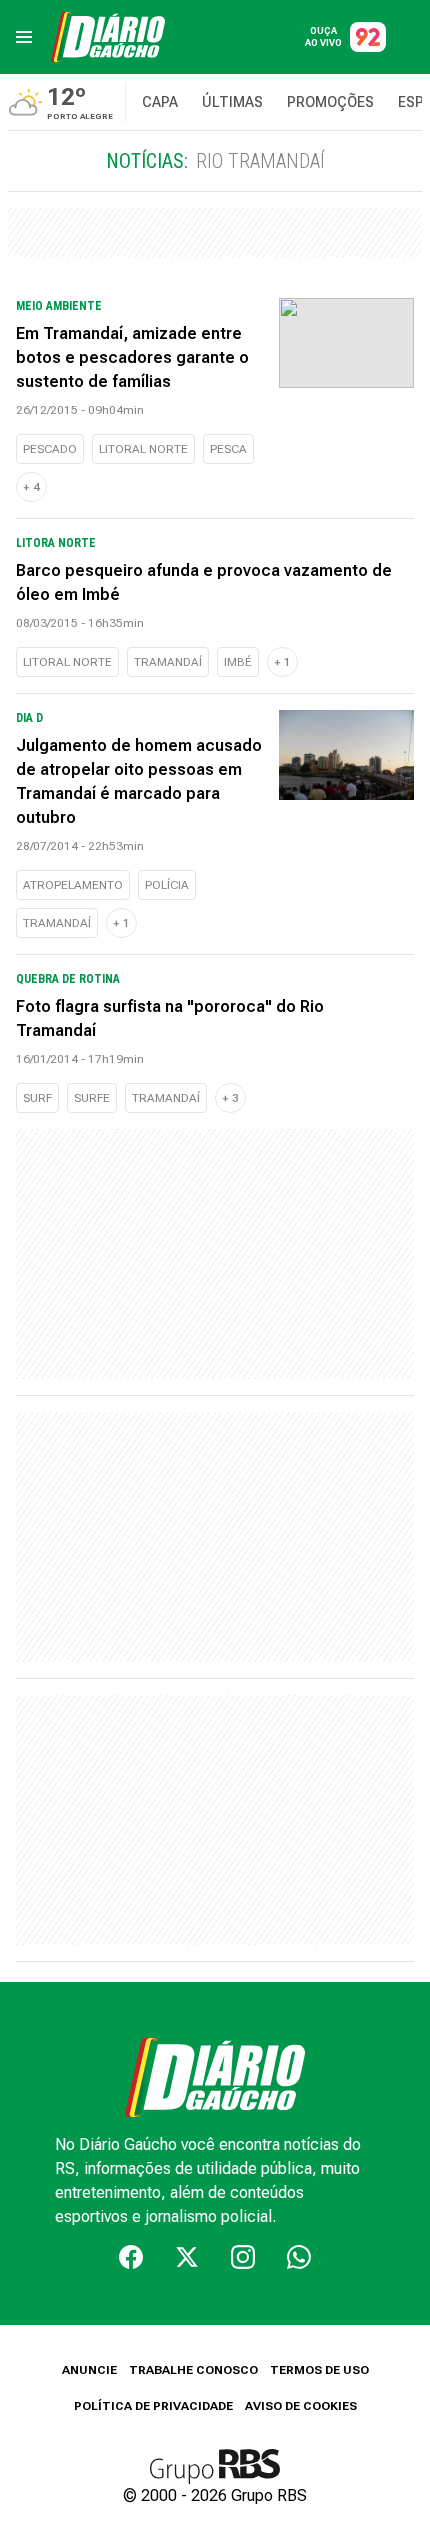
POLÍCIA (167, 885)
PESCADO (50, 449)
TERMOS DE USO (319, 2370)
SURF (37, 1098)
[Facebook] (131, 2257)
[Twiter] (187, 2257)
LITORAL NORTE (143, 449)
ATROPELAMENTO (73, 885)
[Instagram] (243, 2257)
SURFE (92, 1098)
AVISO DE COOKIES (301, 2406)
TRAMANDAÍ (168, 662)
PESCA (228, 449)
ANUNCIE (89, 2370)
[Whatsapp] (299, 2257)
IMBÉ (238, 662)
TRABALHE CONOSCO (193, 2370)
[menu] (24, 37)
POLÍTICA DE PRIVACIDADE (153, 2406)
